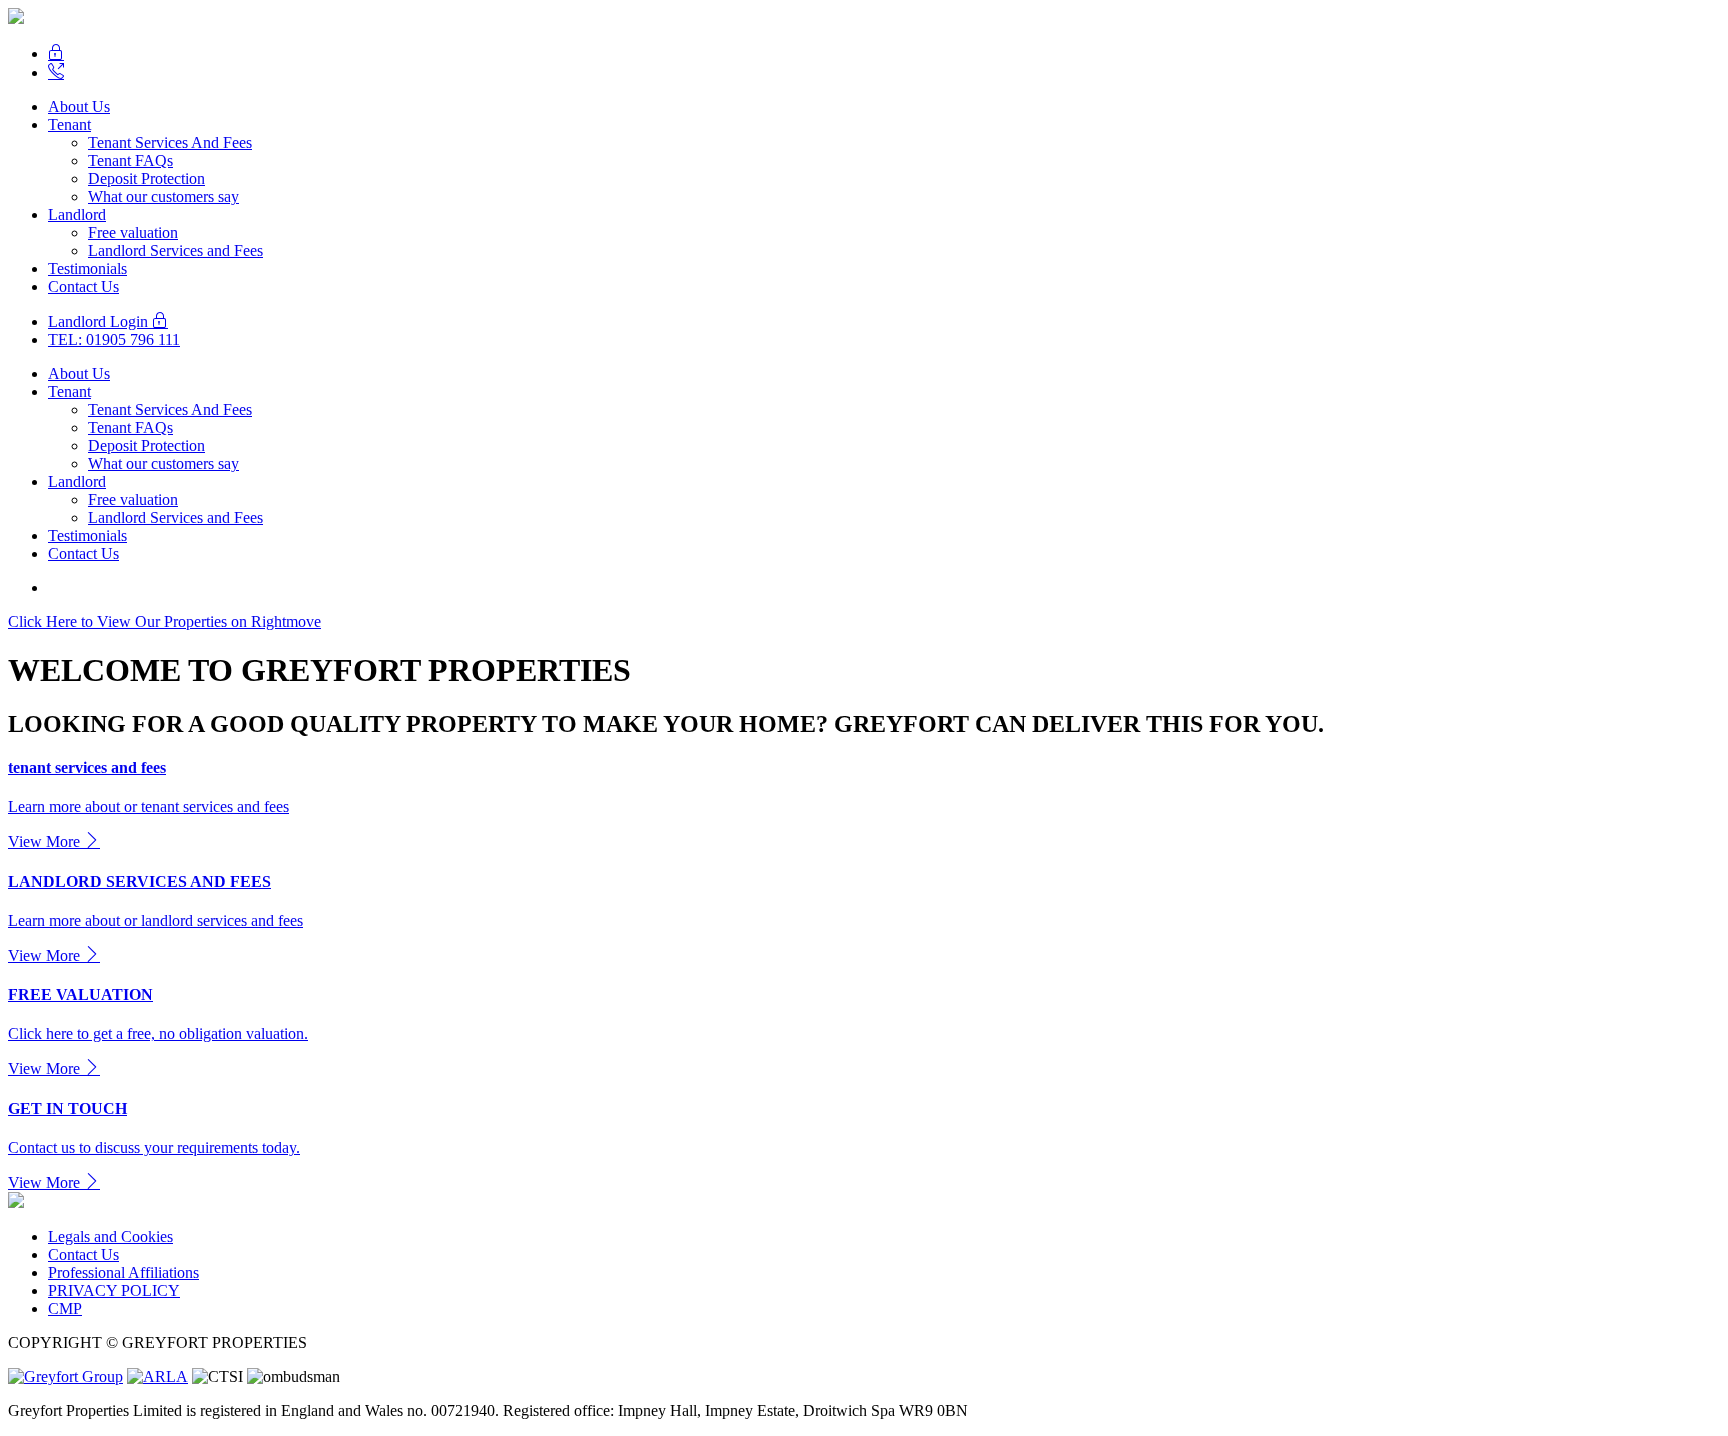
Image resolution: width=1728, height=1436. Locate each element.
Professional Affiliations (123, 1272)
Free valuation (133, 232)
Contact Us (83, 286)
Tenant (69, 124)
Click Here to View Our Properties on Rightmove (164, 621)
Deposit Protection (146, 178)
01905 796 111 (114, 339)
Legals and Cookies (110, 1236)
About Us (79, 106)
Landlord (77, 214)
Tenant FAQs (130, 160)
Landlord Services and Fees (175, 250)
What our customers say (163, 196)
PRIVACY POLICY (114, 1290)
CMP (65, 1308)
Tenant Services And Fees (170, 142)
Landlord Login (100, 321)
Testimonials (87, 268)
